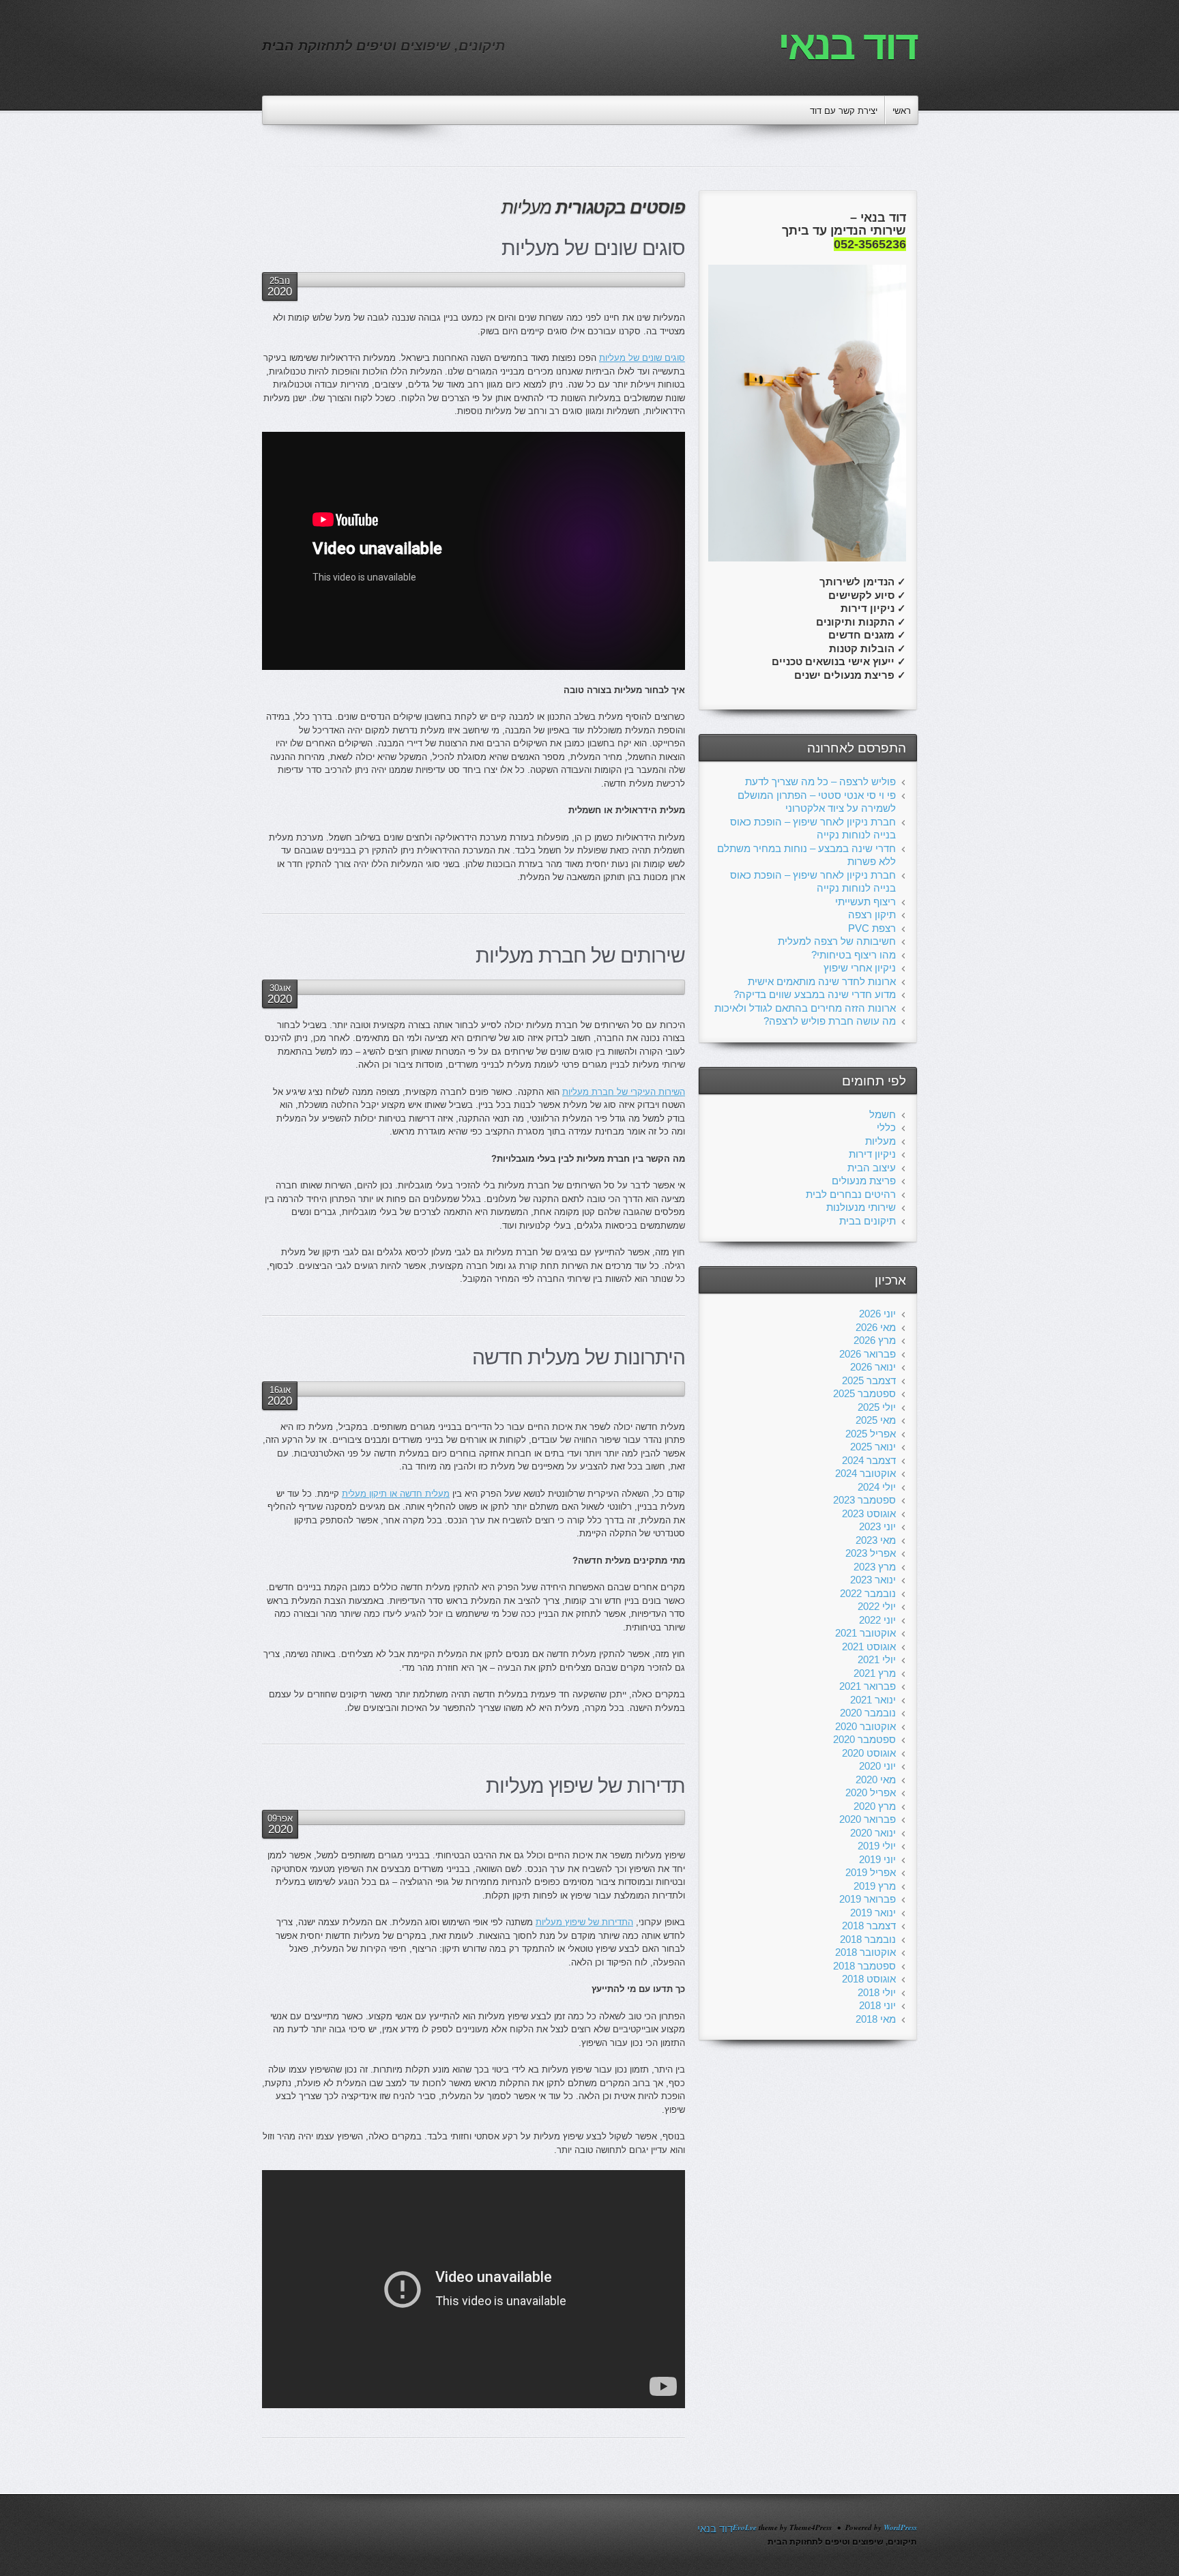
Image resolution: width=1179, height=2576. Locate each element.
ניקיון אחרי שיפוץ (860, 968)
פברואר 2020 (868, 1819)
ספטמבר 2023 (864, 1500)
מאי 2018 (876, 2019)
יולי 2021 (877, 1659)
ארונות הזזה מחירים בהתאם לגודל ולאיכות (805, 1008)
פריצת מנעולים (864, 1181)
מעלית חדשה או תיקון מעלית (396, 1494)
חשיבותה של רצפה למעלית (837, 941)
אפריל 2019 (871, 1872)
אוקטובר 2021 (865, 1633)
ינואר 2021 (873, 1700)
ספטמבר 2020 (864, 1739)
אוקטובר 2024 (865, 1473)
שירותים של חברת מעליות (580, 955)
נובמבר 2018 (868, 1939)
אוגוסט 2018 (869, 1979)
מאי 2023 (876, 1540)
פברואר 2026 (868, 1354)
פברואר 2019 (868, 1899)
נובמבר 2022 (868, 1593)
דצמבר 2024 (869, 1460)
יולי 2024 (877, 1487)
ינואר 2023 (873, 1580)
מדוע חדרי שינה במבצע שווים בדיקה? (815, 994)
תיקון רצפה (872, 914)
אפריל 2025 (871, 1434)
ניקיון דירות (872, 1154)
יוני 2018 (877, 2005)
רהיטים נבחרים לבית (851, 1194)
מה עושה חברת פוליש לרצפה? (830, 1021)
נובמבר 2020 (868, 1713)
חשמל (883, 1114)
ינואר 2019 (873, 1913)
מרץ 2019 (875, 1886)
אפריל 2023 (871, 1553)
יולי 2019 (877, 1846)
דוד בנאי (847, 45)
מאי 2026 (876, 1327)
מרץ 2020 (875, 1806)
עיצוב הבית (872, 1168)
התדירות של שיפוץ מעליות (584, 1922)
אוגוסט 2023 (869, 1513)
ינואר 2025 (873, 1447)
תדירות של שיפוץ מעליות (585, 1786)
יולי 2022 (877, 1606)
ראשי (902, 111)
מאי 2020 (876, 1780)
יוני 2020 (877, 1766)
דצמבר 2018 (869, 1926)
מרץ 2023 (875, 1567)
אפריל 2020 (871, 1792)
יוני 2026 (877, 1314)
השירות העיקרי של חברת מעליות (624, 1092)
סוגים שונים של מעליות (593, 248)
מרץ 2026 (875, 1340)
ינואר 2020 (873, 1833)
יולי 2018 (877, 1992)
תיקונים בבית (868, 1221)
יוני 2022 (877, 1620)
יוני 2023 (877, 1526)
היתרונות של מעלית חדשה (579, 1357)
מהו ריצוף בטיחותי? (854, 955)
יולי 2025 (877, 1407)
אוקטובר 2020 (865, 1726)
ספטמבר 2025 (864, 1393)
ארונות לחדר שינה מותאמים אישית (822, 981)
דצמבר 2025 (869, 1380)
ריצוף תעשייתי (865, 902)
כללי (886, 1127)
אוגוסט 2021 (869, 1646)
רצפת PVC (872, 928)
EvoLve (745, 2528)
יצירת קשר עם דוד (844, 111)
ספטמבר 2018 (864, 1966)
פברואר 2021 (868, 1686)
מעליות (880, 1141)
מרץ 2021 (875, 1673)
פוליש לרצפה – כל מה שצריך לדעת (820, 781)
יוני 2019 (877, 1859)
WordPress (900, 2528)
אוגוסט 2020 (869, 1753)
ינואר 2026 (873, 1367)
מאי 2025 (876, 1420)
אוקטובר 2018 (865, 1952)
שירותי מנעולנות (861, 1207)
